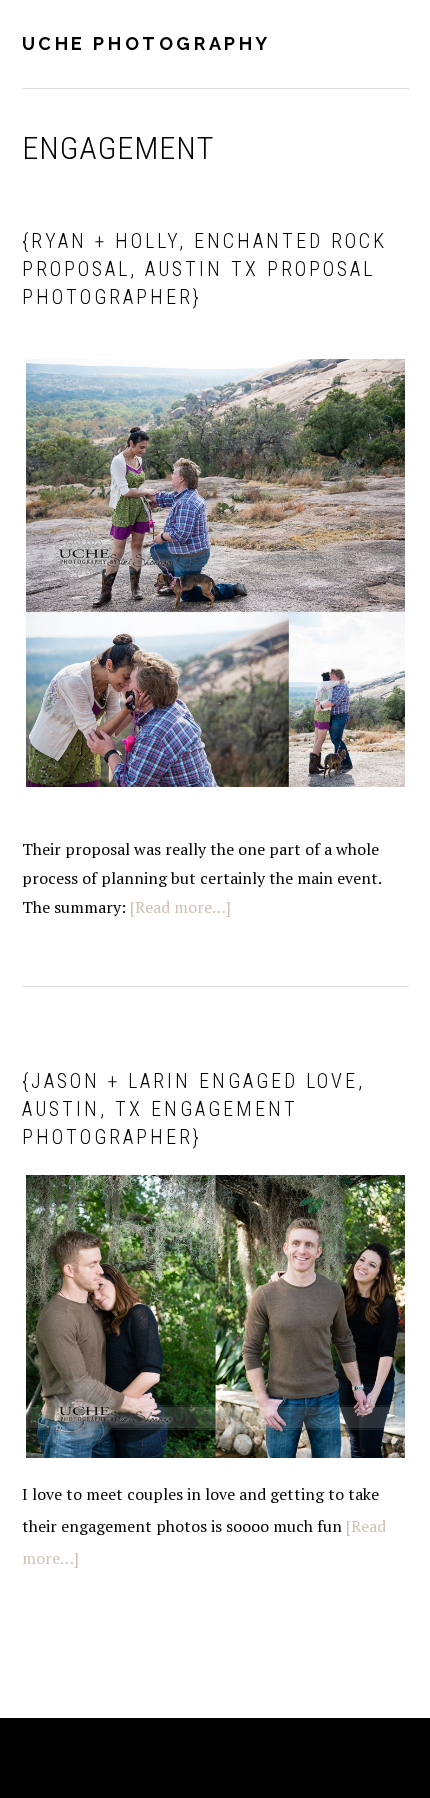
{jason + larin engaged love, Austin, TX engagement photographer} (193, 1109)
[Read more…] (180, 907)
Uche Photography (147, 43)
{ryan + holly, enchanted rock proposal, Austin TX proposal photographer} (204, 269)
